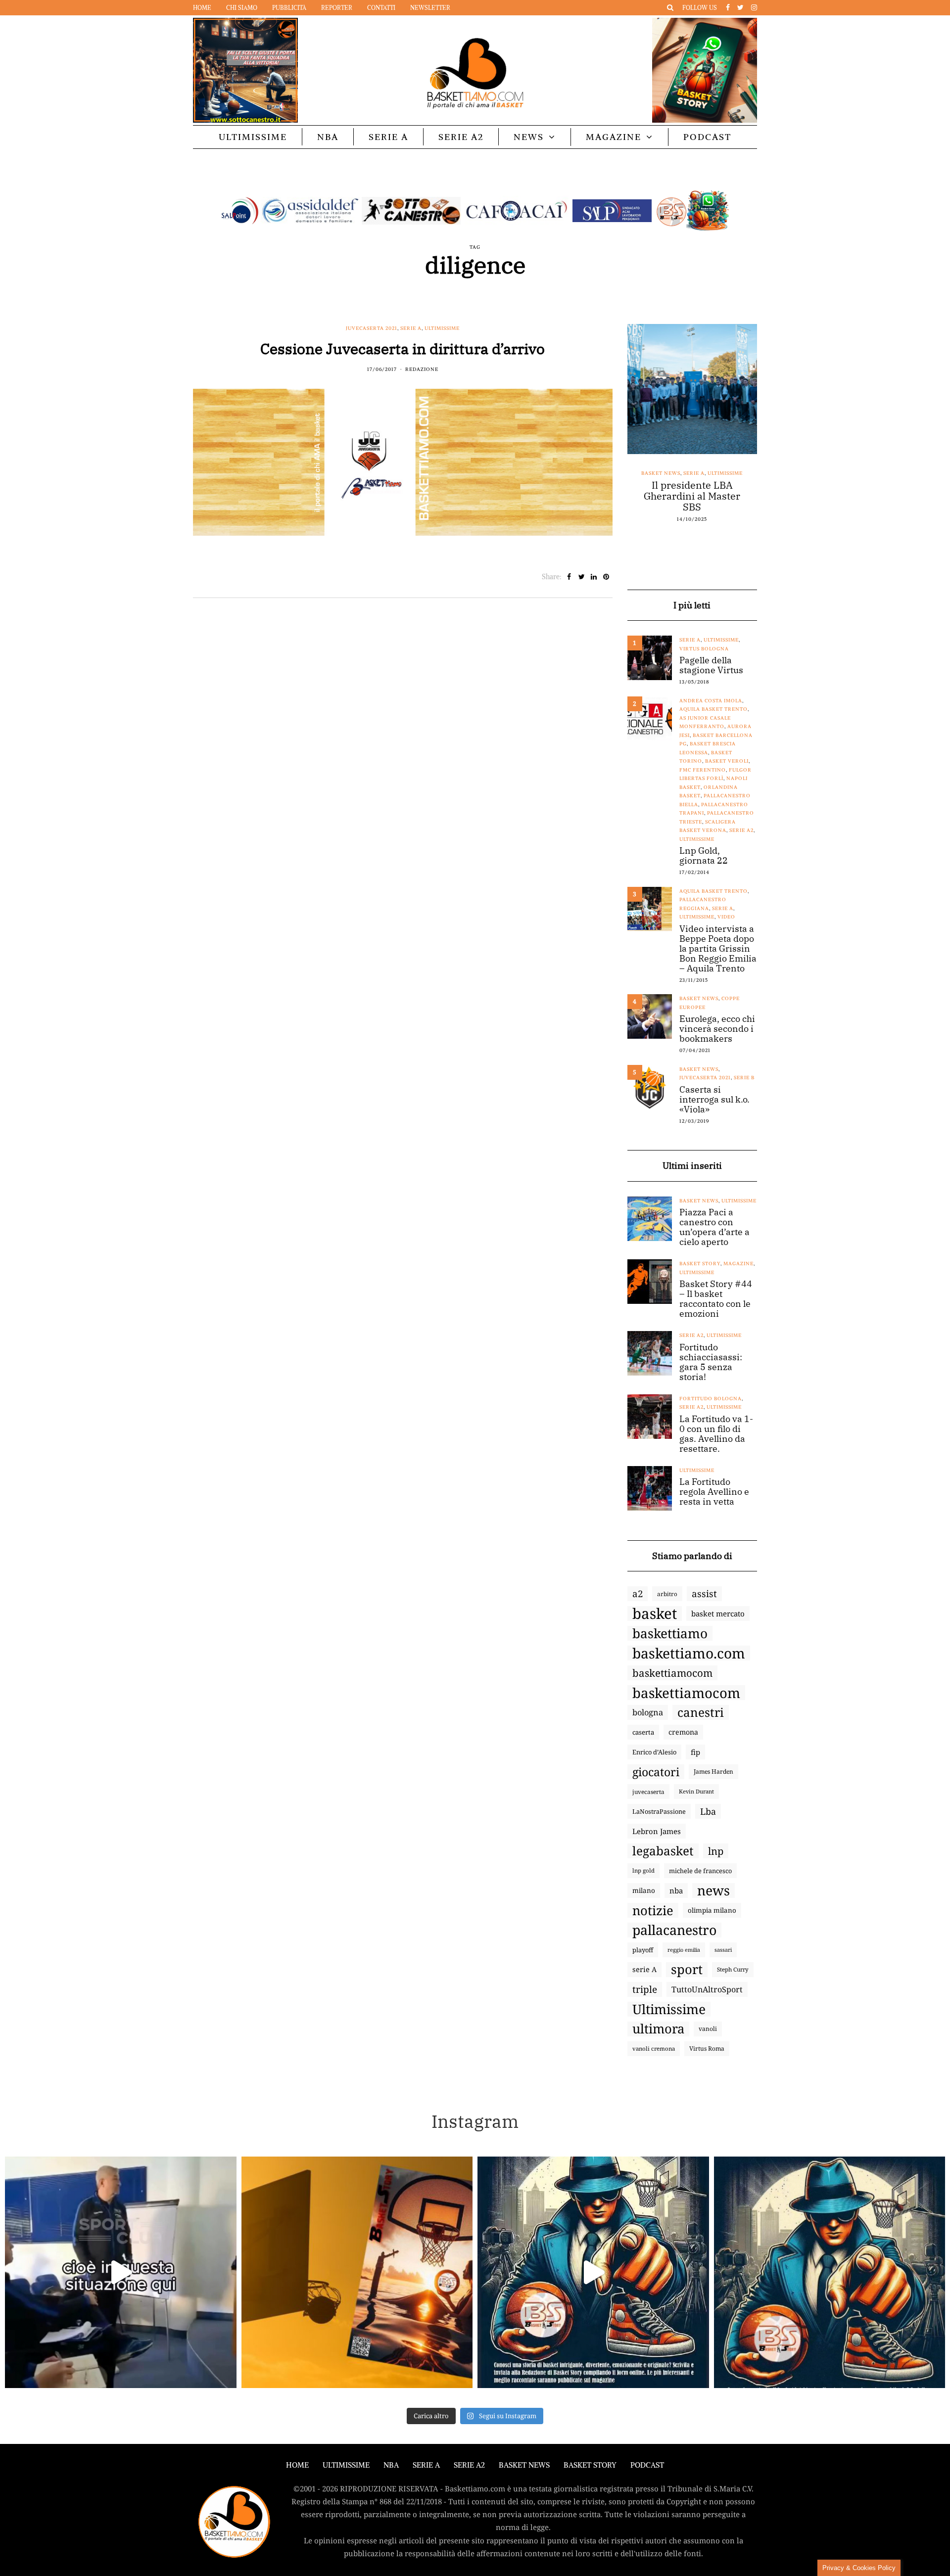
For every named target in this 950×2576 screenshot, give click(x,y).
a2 (638, 1593)
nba (676, 1890)
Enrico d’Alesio (654, 1752)
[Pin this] (606, 577)
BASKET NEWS (524, 2465)
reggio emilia (684, 1950)
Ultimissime (253, 137)
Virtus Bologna (704, 649)
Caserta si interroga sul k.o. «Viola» (714, 1100)
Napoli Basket (701, 473)
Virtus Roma (707, 2048)
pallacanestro (674, 1930)
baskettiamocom (672, 1673)
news (713, 1890)
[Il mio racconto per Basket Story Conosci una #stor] (593, 2272)
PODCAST (707, 137)
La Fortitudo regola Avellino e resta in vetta (714, 1492)
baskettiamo (670, 1633)
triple (645, 1989)
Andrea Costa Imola (711, 701)
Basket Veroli (727, 761)
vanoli (708, 2029)
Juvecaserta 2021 (372, 328)
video (726, 917)
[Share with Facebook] (569, 577)
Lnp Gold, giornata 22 (704, 856)
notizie (653, 1910)
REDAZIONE (422, 369)
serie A (644, 1969)
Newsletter (430, 8)
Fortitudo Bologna (711, 1399)
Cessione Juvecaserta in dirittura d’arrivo (403, 348)
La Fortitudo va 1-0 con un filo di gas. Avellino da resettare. (716, 1434)
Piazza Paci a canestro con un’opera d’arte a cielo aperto (714, 1227)
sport (687, 1970)
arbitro (667, 1594)
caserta (643, 1732)
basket (655, 1613)
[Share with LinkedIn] (594, 577)
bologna (648, 1712)
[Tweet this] (582, 577)
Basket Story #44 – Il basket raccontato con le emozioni (716, 1299)
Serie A (388, 137)
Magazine (614, 137)
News (529, 137)
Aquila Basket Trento (713, 709)
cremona (683, 1732)
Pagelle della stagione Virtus (711, 665)
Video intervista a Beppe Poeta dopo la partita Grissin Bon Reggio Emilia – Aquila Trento (718, 949)
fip (695, 1752)
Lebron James (657, 1831)
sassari (723, 1950)
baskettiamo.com (689, 1653)
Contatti (381, 8)
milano (644, 1890)
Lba (708, 1811)
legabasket (663, 1851)
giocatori (656, 1772)
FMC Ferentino (703, 770)
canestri (701, 1712)
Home (202, 8)
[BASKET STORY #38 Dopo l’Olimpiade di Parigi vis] (357, 2272)
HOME (297, 2465)
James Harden (713, 1771)
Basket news (656, 473)
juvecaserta (648, 1792)
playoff (643, 1950)
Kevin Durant (696, 1791)
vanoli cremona (654, 2048)
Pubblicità (289, 8)
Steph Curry (733, 1969)
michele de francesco (700, 1871)
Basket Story (700, 1264)
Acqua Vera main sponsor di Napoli (692, 491)
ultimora (658, 2029)
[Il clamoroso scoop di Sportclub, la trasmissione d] (121, 2272)
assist (704, 1594)
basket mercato (718, 1613)
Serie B (744, 1078)
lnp (716, 1851)
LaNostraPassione (659, 1811)
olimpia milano (712, 1910)
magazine (738, 1264)
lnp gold (643, 1870)
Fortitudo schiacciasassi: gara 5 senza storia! (711, 1362)
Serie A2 (461, 137)
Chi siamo (242, 8)
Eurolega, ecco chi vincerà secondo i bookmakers (717, 1029)
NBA (328, 137)
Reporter (337, 8)
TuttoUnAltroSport (707, 1989)
